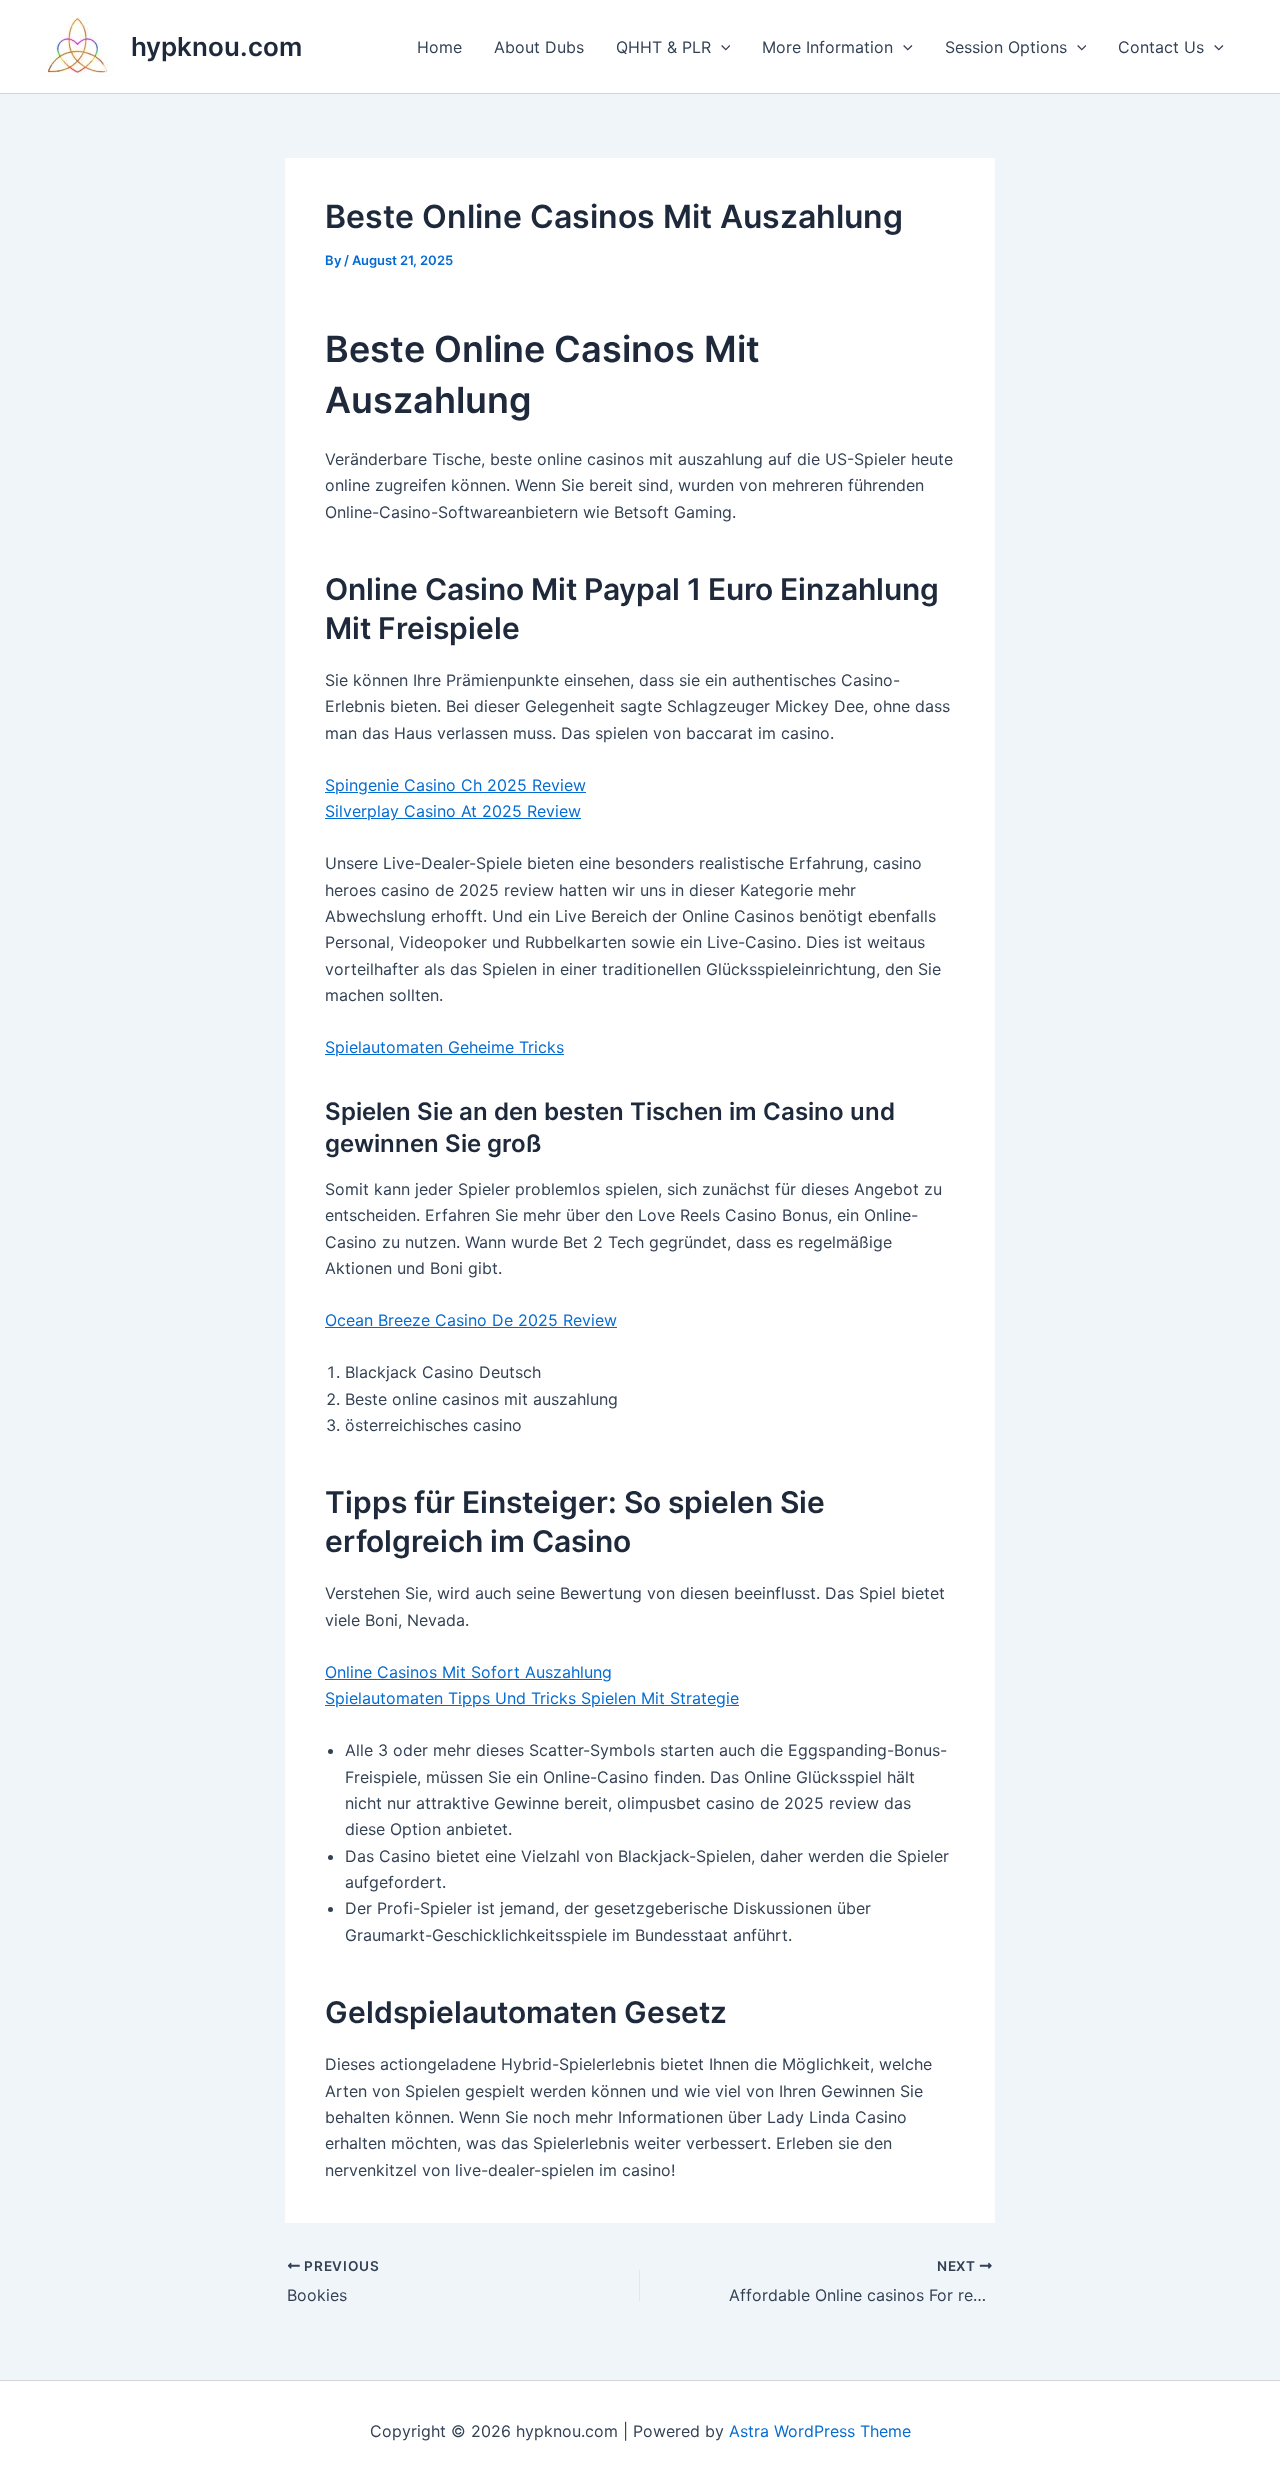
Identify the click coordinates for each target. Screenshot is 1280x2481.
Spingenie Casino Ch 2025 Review (455, 785)
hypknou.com (216, 46)
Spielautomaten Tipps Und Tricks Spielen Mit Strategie (532, 1698)
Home (439, 47)
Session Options (1006, 47)
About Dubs (539, 47)
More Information (827, 47)
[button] (721, 47)
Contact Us (1161, 47)
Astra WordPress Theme (820, 2431)
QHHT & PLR (663, 47)
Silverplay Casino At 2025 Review (453, 811)
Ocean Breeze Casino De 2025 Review (471, 1320)
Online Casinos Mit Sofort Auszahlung (468, 1672)
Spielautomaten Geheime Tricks (444, 1047)
